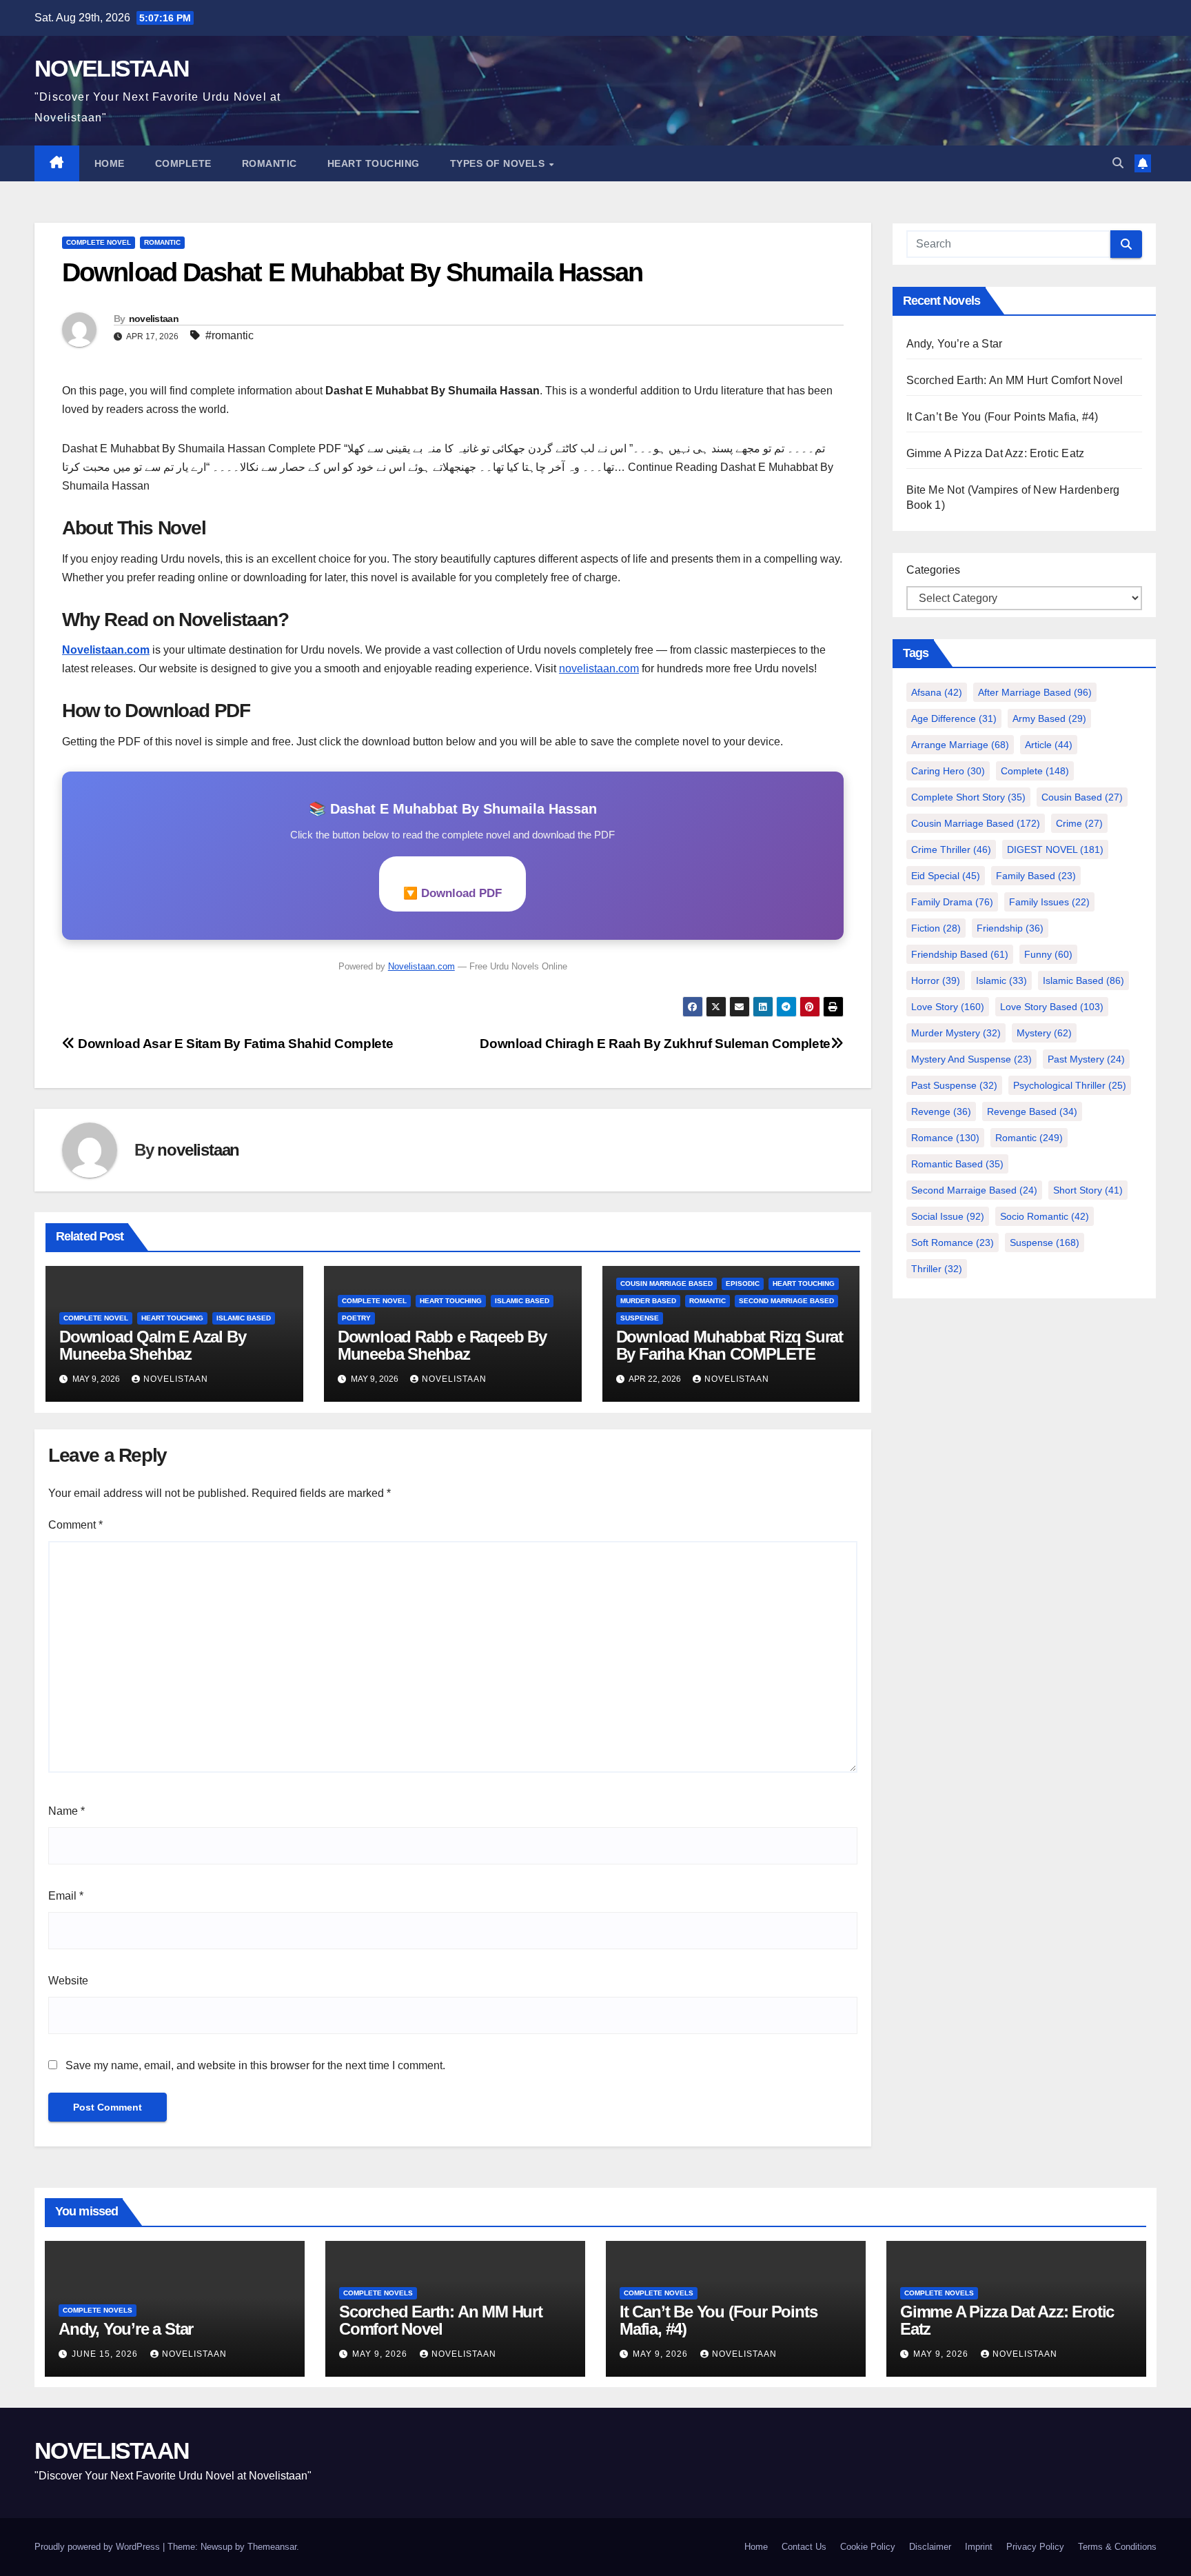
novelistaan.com (599, 668)
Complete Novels (98, 2310)
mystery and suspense (971, 1059)
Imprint (979, 2547)
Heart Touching (374, 163)
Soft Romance (953, 1242)
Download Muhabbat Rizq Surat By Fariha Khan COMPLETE (730, 1345)
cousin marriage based (666, 1284)
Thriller (937, 1269)
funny (1048, 954)
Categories (933, 570)
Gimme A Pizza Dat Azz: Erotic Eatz (996, 453)
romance (945, 1138)
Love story (948, 1007)
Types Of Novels (499, 163)
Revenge (941, 1111)
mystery (1044, 1033)
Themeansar (272, 2547)
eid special (946, 876)
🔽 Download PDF (452, 893)
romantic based (957, 1164)
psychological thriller (1070, 1085)
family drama (952, 902)
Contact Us (804, 2547)
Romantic (269, 163)
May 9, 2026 (381, 2354)
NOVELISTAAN (112, 68)
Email (66, 1896)
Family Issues (1049, 902)
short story (1088, 1190)
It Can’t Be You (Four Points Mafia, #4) (1002, 417)
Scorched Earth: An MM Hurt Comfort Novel (1015, 380)
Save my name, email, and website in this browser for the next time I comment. (255, 2065)
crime (1079, 823)
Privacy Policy (1035, 2547)
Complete (183, 163)
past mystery (1086, 1059)
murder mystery (956, 1033)
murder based (648, 1301)
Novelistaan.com (106, 650)
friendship (1010, 928)
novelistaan (154, 319)
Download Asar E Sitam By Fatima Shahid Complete (234, 1044)
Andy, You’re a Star (955, 344)
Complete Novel (99, 242)
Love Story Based (1052, 1007)
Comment (75, 1525)
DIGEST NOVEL (1055, 849)
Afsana (937, 692)
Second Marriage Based (786, 1301)
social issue (948, 1216)
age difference (954, 718)
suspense (640, 1318)
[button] (1118, 163)
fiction (936, 928)
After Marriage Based (1035, 692)
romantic (1029, 1138)
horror (936, 980)
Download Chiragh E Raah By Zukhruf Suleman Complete (655, 1044)
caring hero (948, 771)
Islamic (1001, 980)
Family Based (1036, 876)
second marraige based (974, 1190)
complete (1035, 771)
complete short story (968, 797)
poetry (356, 1318)
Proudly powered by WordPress (99, 2547)
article (1049, 745)
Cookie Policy (868, 2547)
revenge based (1032, 1111)
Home (110, 163)
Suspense (1045, 1242)
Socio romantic (1045, 1216)
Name (67, 1811)
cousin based (1082, 797)
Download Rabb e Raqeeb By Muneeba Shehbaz (442, 1345)
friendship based (960, 954)
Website (68, 1981)
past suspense (954, 1085)
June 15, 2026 (106, 2354)
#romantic (230, 335)
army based (1049, 718)
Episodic (743, 1284)
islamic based (244, 1318)
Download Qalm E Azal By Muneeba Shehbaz (152, 1345)
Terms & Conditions (1117, 2547)
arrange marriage (960, 745)
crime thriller (951, 849)
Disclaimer (930, 2547)
